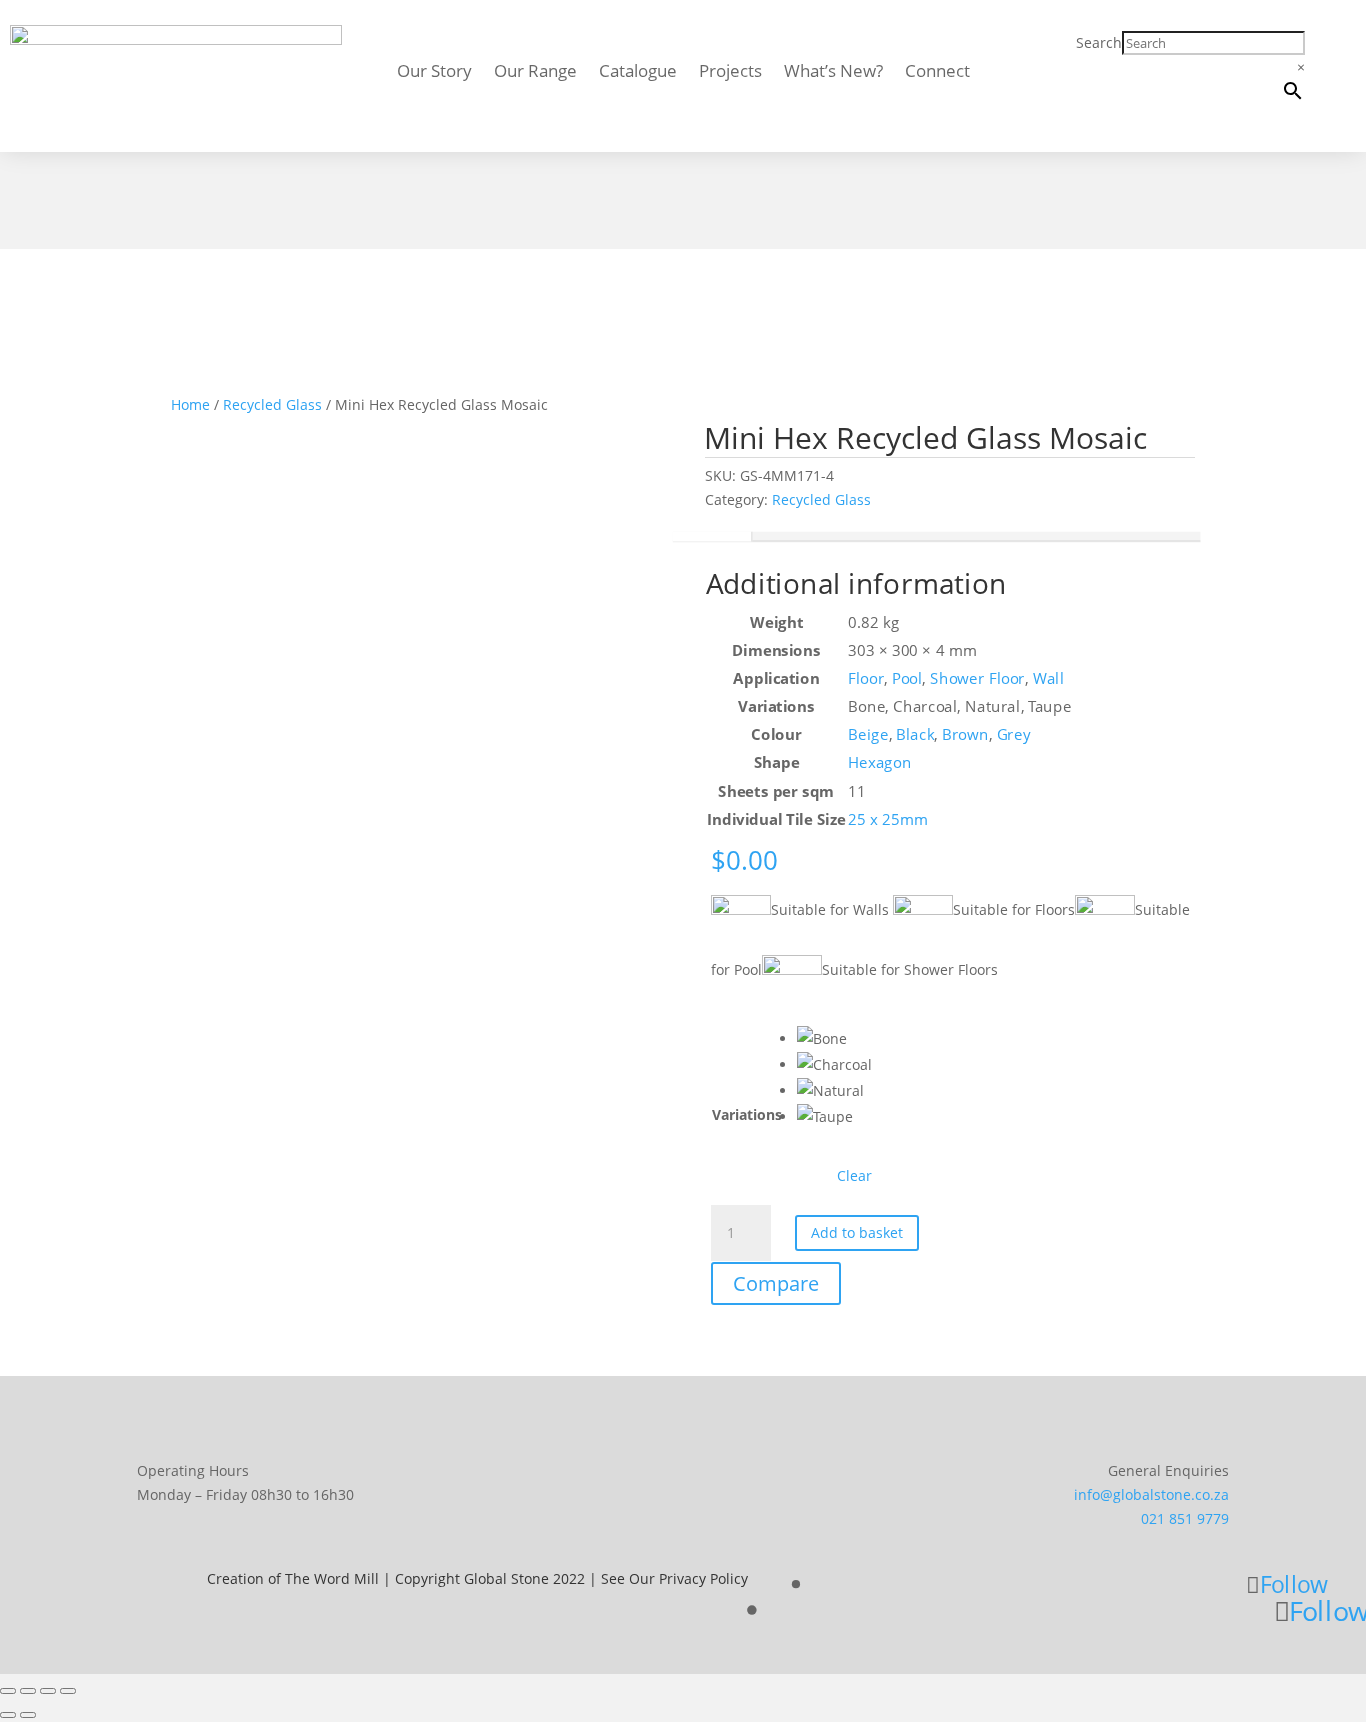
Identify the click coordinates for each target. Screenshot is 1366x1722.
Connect (937, 73)
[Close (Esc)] (68, 1691)
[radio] (834, 1039)
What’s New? (833, 73)
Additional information (712, 536)
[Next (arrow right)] (28, 1715)
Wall (1049, 678)
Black (915, 734)
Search (1099, 42)
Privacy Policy (703, 1578)
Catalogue (638, 73)
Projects (730, 73)
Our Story (434, 73)
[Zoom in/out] (8, 1691)
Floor (867, 678)
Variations (747, 1114)
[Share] (48, 1691)
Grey (1014, 734)
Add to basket (857, 1232)
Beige (869, 734)
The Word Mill (332, 1578)
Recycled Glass (272, 404)
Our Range (535, 73)
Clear (854, 1176)
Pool (907, 678)
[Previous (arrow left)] (8, 1715)
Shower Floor (977, 678)
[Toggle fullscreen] (28, 1691)
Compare (776, 1283)
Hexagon (880, 762)
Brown (965, 734)
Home (190, 404)
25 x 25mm (889, 818)
